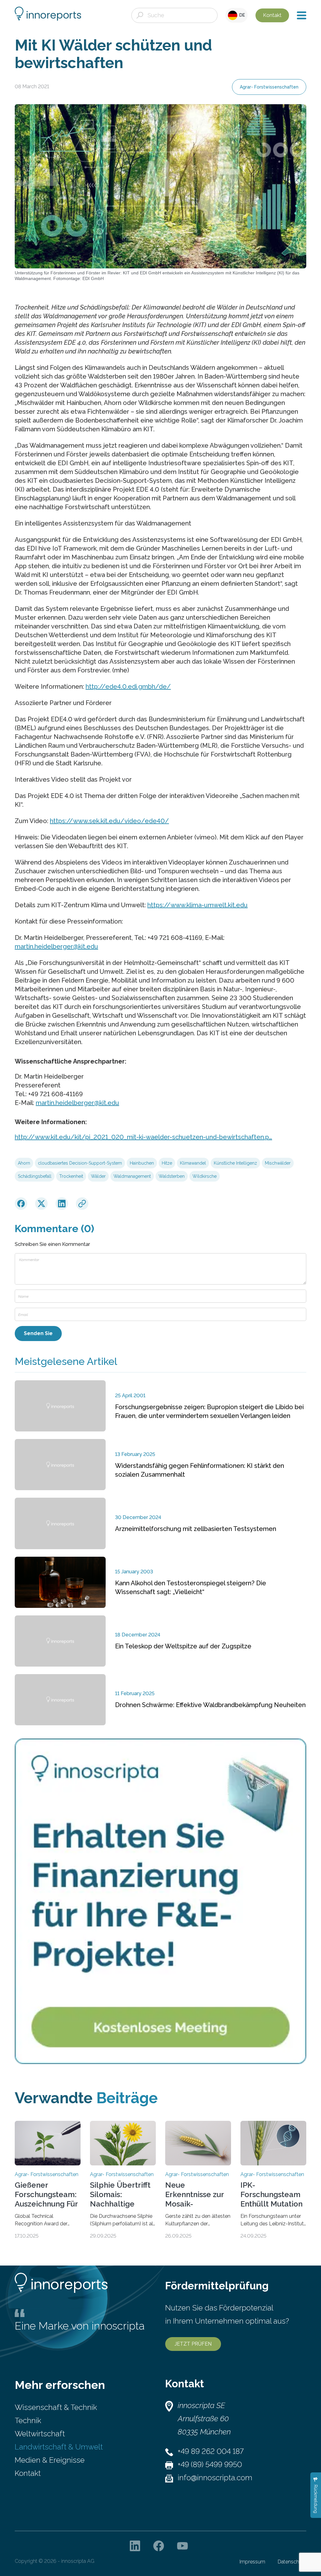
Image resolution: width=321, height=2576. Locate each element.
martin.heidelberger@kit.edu (56, 946)
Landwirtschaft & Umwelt (59, 2447)
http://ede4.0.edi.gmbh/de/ (128, 687)
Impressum (252, 2562)
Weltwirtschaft (40, 2434)
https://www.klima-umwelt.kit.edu (197, 905)
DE (241, 15)
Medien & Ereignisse (50, 2460)
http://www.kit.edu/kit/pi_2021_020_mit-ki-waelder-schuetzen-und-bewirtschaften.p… (143, 1137)
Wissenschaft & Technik (56, 2407)
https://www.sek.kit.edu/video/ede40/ (109, 821)
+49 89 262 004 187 (211, 2451)
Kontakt (272, 15)
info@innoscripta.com (215, 2478)
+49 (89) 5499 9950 (210, 2464)
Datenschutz (292, 2562)
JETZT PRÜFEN (193, 2344)
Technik (28, 2420)
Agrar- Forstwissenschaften (269, 87)
